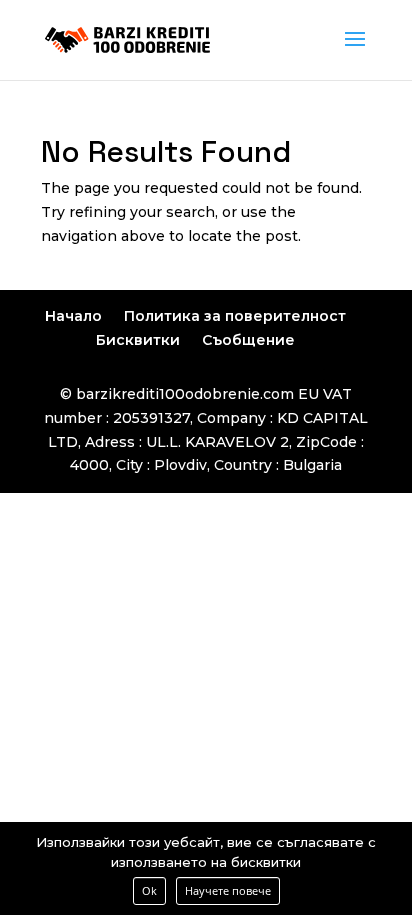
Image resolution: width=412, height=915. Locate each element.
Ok (149, 890)
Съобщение (248, 340)
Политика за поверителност (235, 316)
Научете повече (228, 890)
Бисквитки (138, 340)
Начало (73, 316)
